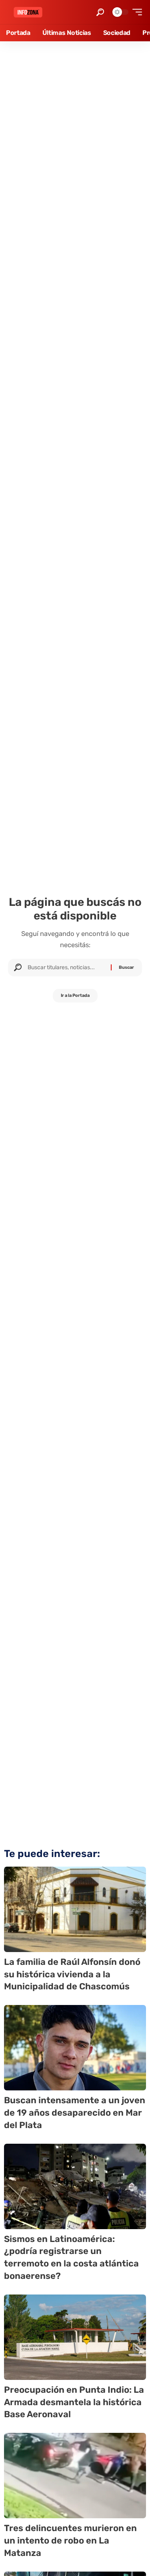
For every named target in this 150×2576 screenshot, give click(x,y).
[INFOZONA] (28, 12)
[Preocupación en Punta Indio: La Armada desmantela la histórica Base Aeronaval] (75, 2337)
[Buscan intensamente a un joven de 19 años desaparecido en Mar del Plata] (75, 2048)
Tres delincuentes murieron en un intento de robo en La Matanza (70, 2541)
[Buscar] (66, 968)
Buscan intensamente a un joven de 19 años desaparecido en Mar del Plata (75, 2113)
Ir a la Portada (75, 995)
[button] (100, 12)
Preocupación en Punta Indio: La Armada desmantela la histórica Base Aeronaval (74, 2402)
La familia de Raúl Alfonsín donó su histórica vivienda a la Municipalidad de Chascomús (72, 1974)
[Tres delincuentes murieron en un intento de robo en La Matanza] (75, 2476)
